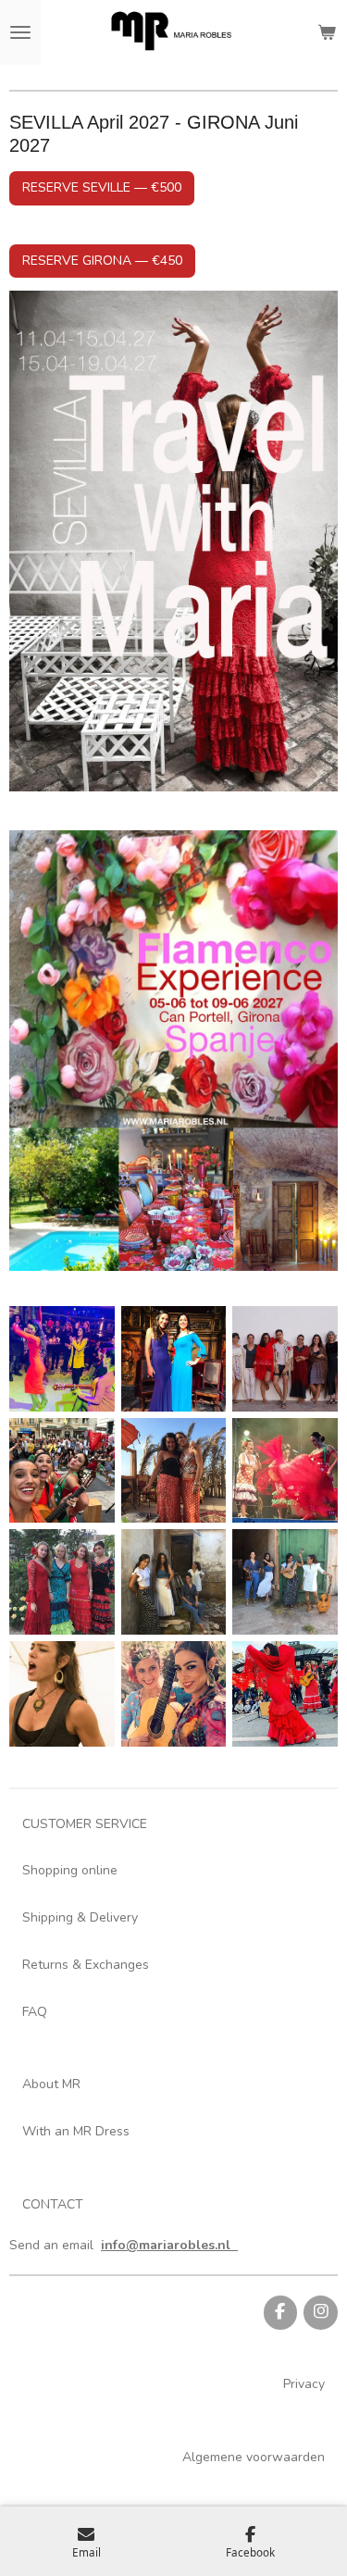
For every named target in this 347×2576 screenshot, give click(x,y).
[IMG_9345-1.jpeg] (285, 1693)
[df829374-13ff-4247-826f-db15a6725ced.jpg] (173, 1470)
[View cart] (327, 32)
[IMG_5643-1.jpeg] (173, 1693)
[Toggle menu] (20, 32)
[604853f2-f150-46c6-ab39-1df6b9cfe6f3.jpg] (173, 1358)
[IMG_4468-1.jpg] (62, 1693)
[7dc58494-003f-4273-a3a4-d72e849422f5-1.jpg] (62, 1470)
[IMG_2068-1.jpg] (62, 1582)
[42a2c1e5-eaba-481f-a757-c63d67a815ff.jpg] (285, 1358)
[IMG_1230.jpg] (285, 1582)
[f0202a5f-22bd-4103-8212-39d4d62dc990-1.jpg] (285, 1470)
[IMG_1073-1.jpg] (173, 1582)
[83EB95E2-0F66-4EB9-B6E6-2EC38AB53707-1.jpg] (62, 1358)
